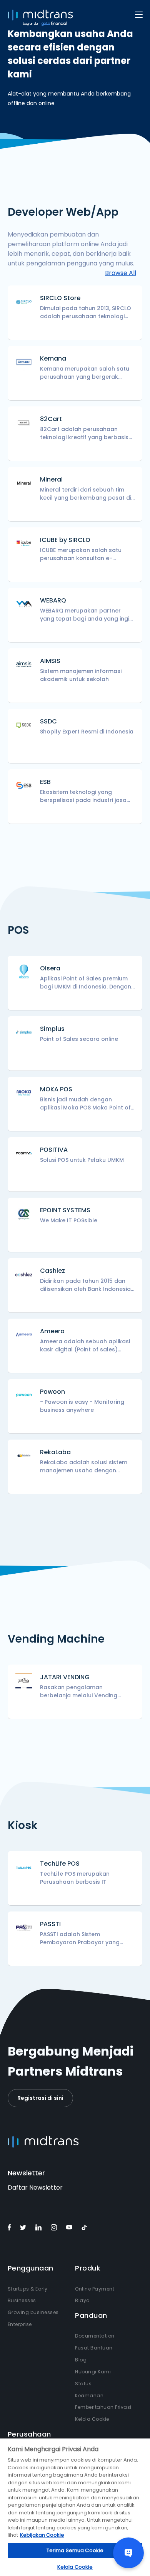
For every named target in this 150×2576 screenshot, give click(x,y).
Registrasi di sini (40, 2098)
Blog (81, 2360)
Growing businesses (33, 2312)
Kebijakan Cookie (42, 2535)
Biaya (82, 2300)
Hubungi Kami (93, 2372)
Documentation (95, 2336)
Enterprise (20, 2324)
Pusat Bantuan (94, 2348)
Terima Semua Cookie (75, 2550)
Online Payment (95, 2289)
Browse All (121, 273)
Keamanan (89, 2396)
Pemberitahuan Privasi (103, 2407)
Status (83, 2384)
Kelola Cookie (92, 2419)
